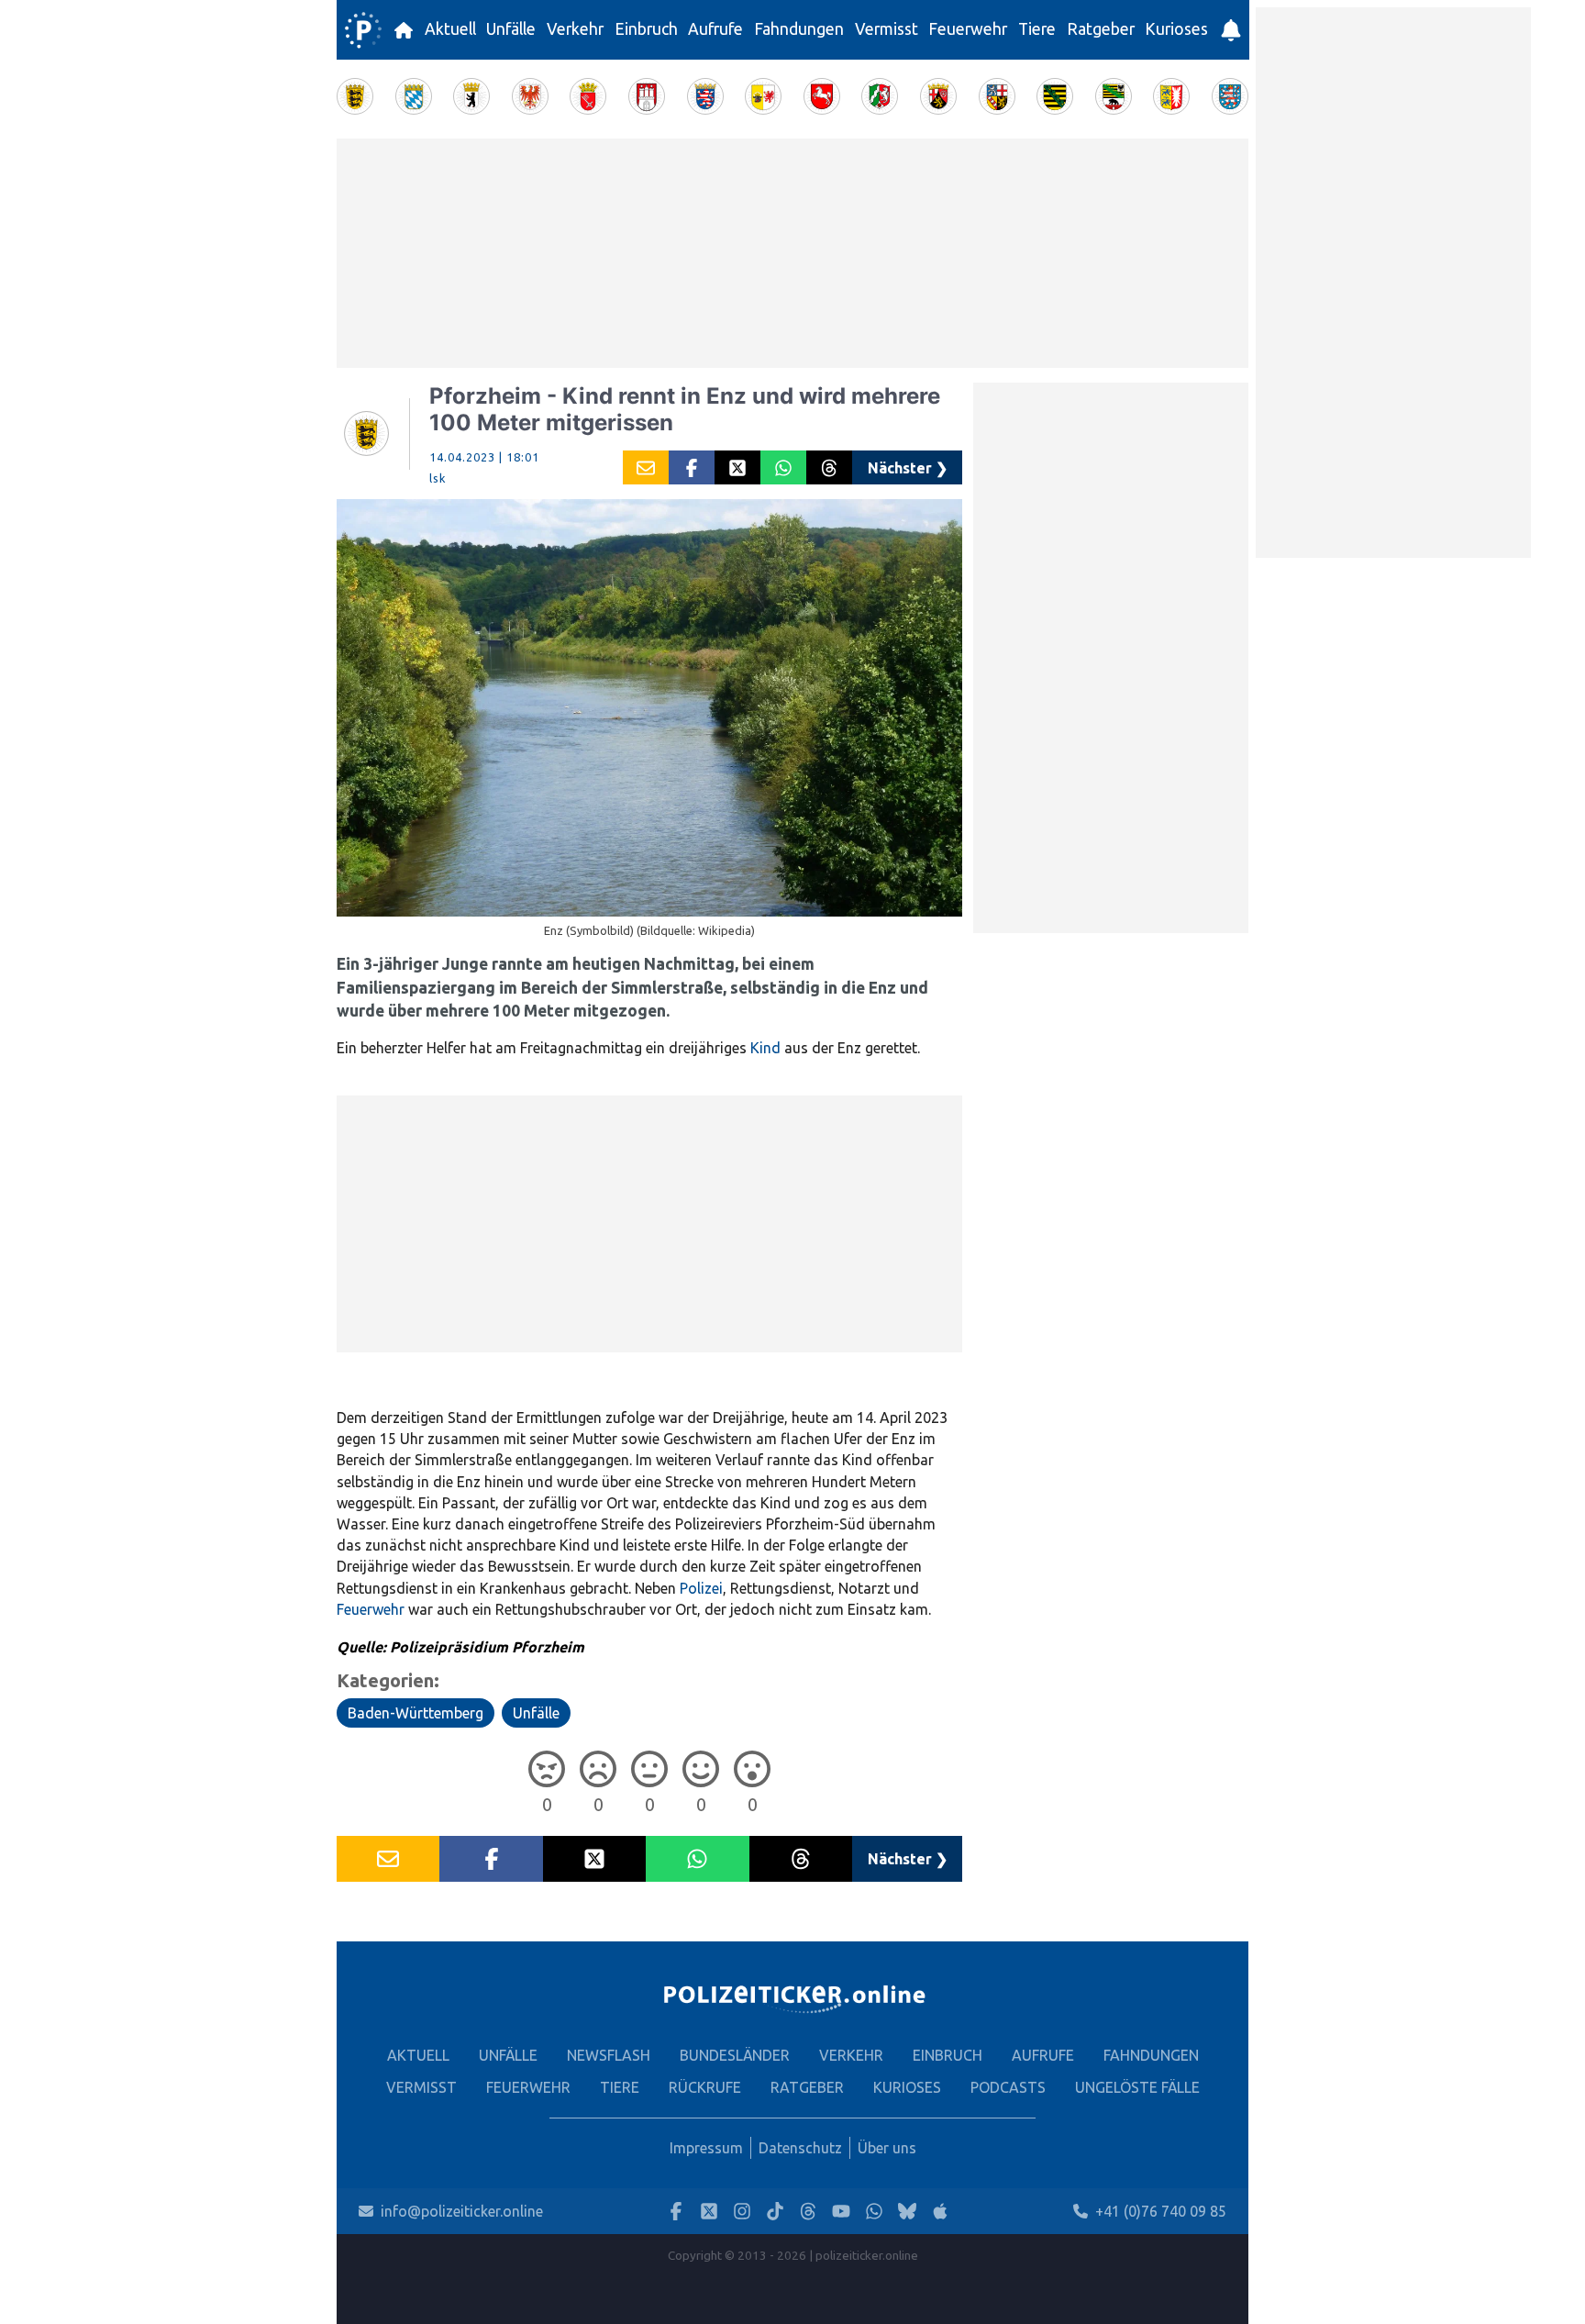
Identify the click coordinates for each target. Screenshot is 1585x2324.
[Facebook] (676, 2212)
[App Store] (940, 2212)
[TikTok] (775, 2212)
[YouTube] (841, 2212)
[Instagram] (742, 2212)
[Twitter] (709, 2212)
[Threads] (808, 2212)
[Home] (363, 30)
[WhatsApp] (874, 2212)
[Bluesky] (907, 2212)
